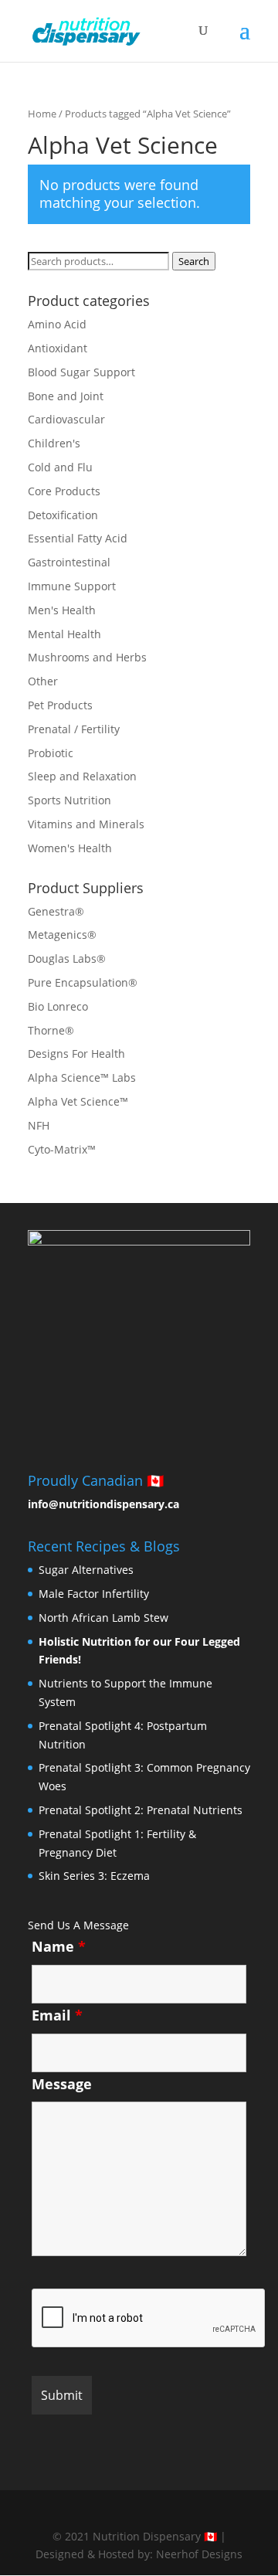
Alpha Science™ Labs (82, 1077)
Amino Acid (57, 324)
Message (62, 2084)
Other (43, 681)
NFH (39, 1125)
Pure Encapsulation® (83, 982)
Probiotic (51, 753)
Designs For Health (76, 1054)
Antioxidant (58, 348)
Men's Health (62, 610)
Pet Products (60, 705)
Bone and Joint (66, 396)
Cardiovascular (66, 419)
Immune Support (72, 586)
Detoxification (63, 515)
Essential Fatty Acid (78, 538)
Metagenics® (62, 935)
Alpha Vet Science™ (78, 1101)
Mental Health (64, 634)
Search (194, 261)
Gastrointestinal (69, 562)
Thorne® (51, 1030)
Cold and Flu (60, 467)
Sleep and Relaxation (82, 776)
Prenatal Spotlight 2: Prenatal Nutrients (141, 1810)
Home (42, 114)
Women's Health (70, 848)
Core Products (64, 491)
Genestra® (56, 911)
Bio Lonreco (58, 1006)
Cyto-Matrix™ (62, 1149)
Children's (54, 443)
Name (59, 1946)
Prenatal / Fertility (74, 729)
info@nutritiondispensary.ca (103, 1504)
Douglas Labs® (67, 958)
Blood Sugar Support (81, 372)
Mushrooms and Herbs (87, 657)
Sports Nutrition (69, 800)
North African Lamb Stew (103, 1618)
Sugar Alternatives (86, 1570)
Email (57, 2015)
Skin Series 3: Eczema (94, 1876)
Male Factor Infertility (94, 1594)
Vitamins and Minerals (86, 824)
